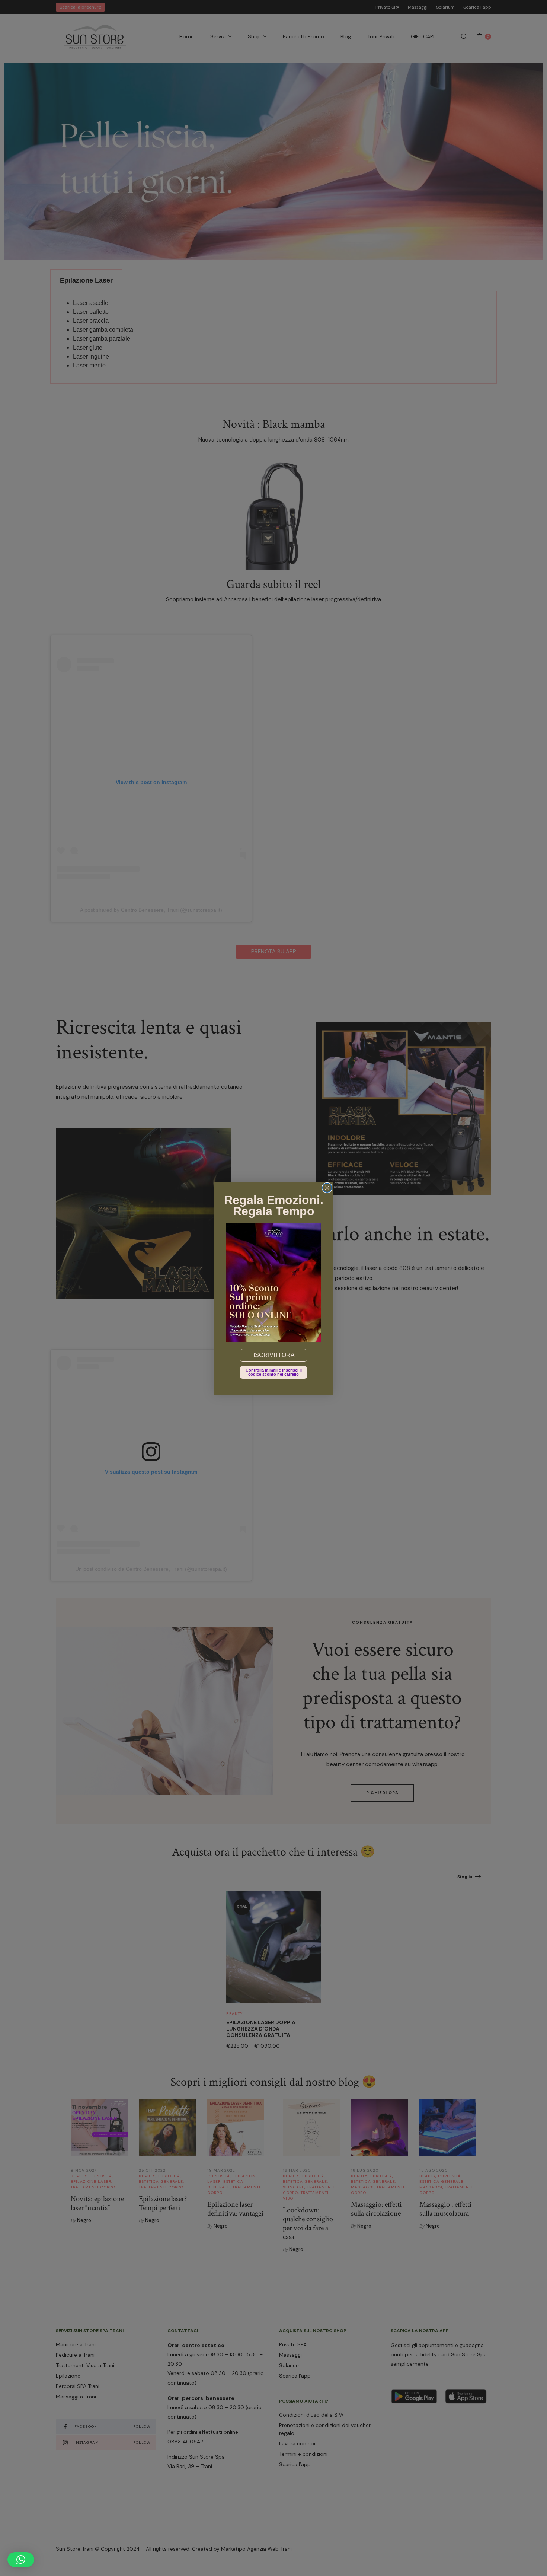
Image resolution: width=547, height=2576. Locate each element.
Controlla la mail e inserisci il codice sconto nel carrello (274, 1372)
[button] (21, 2560)
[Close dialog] (327, 1188)
